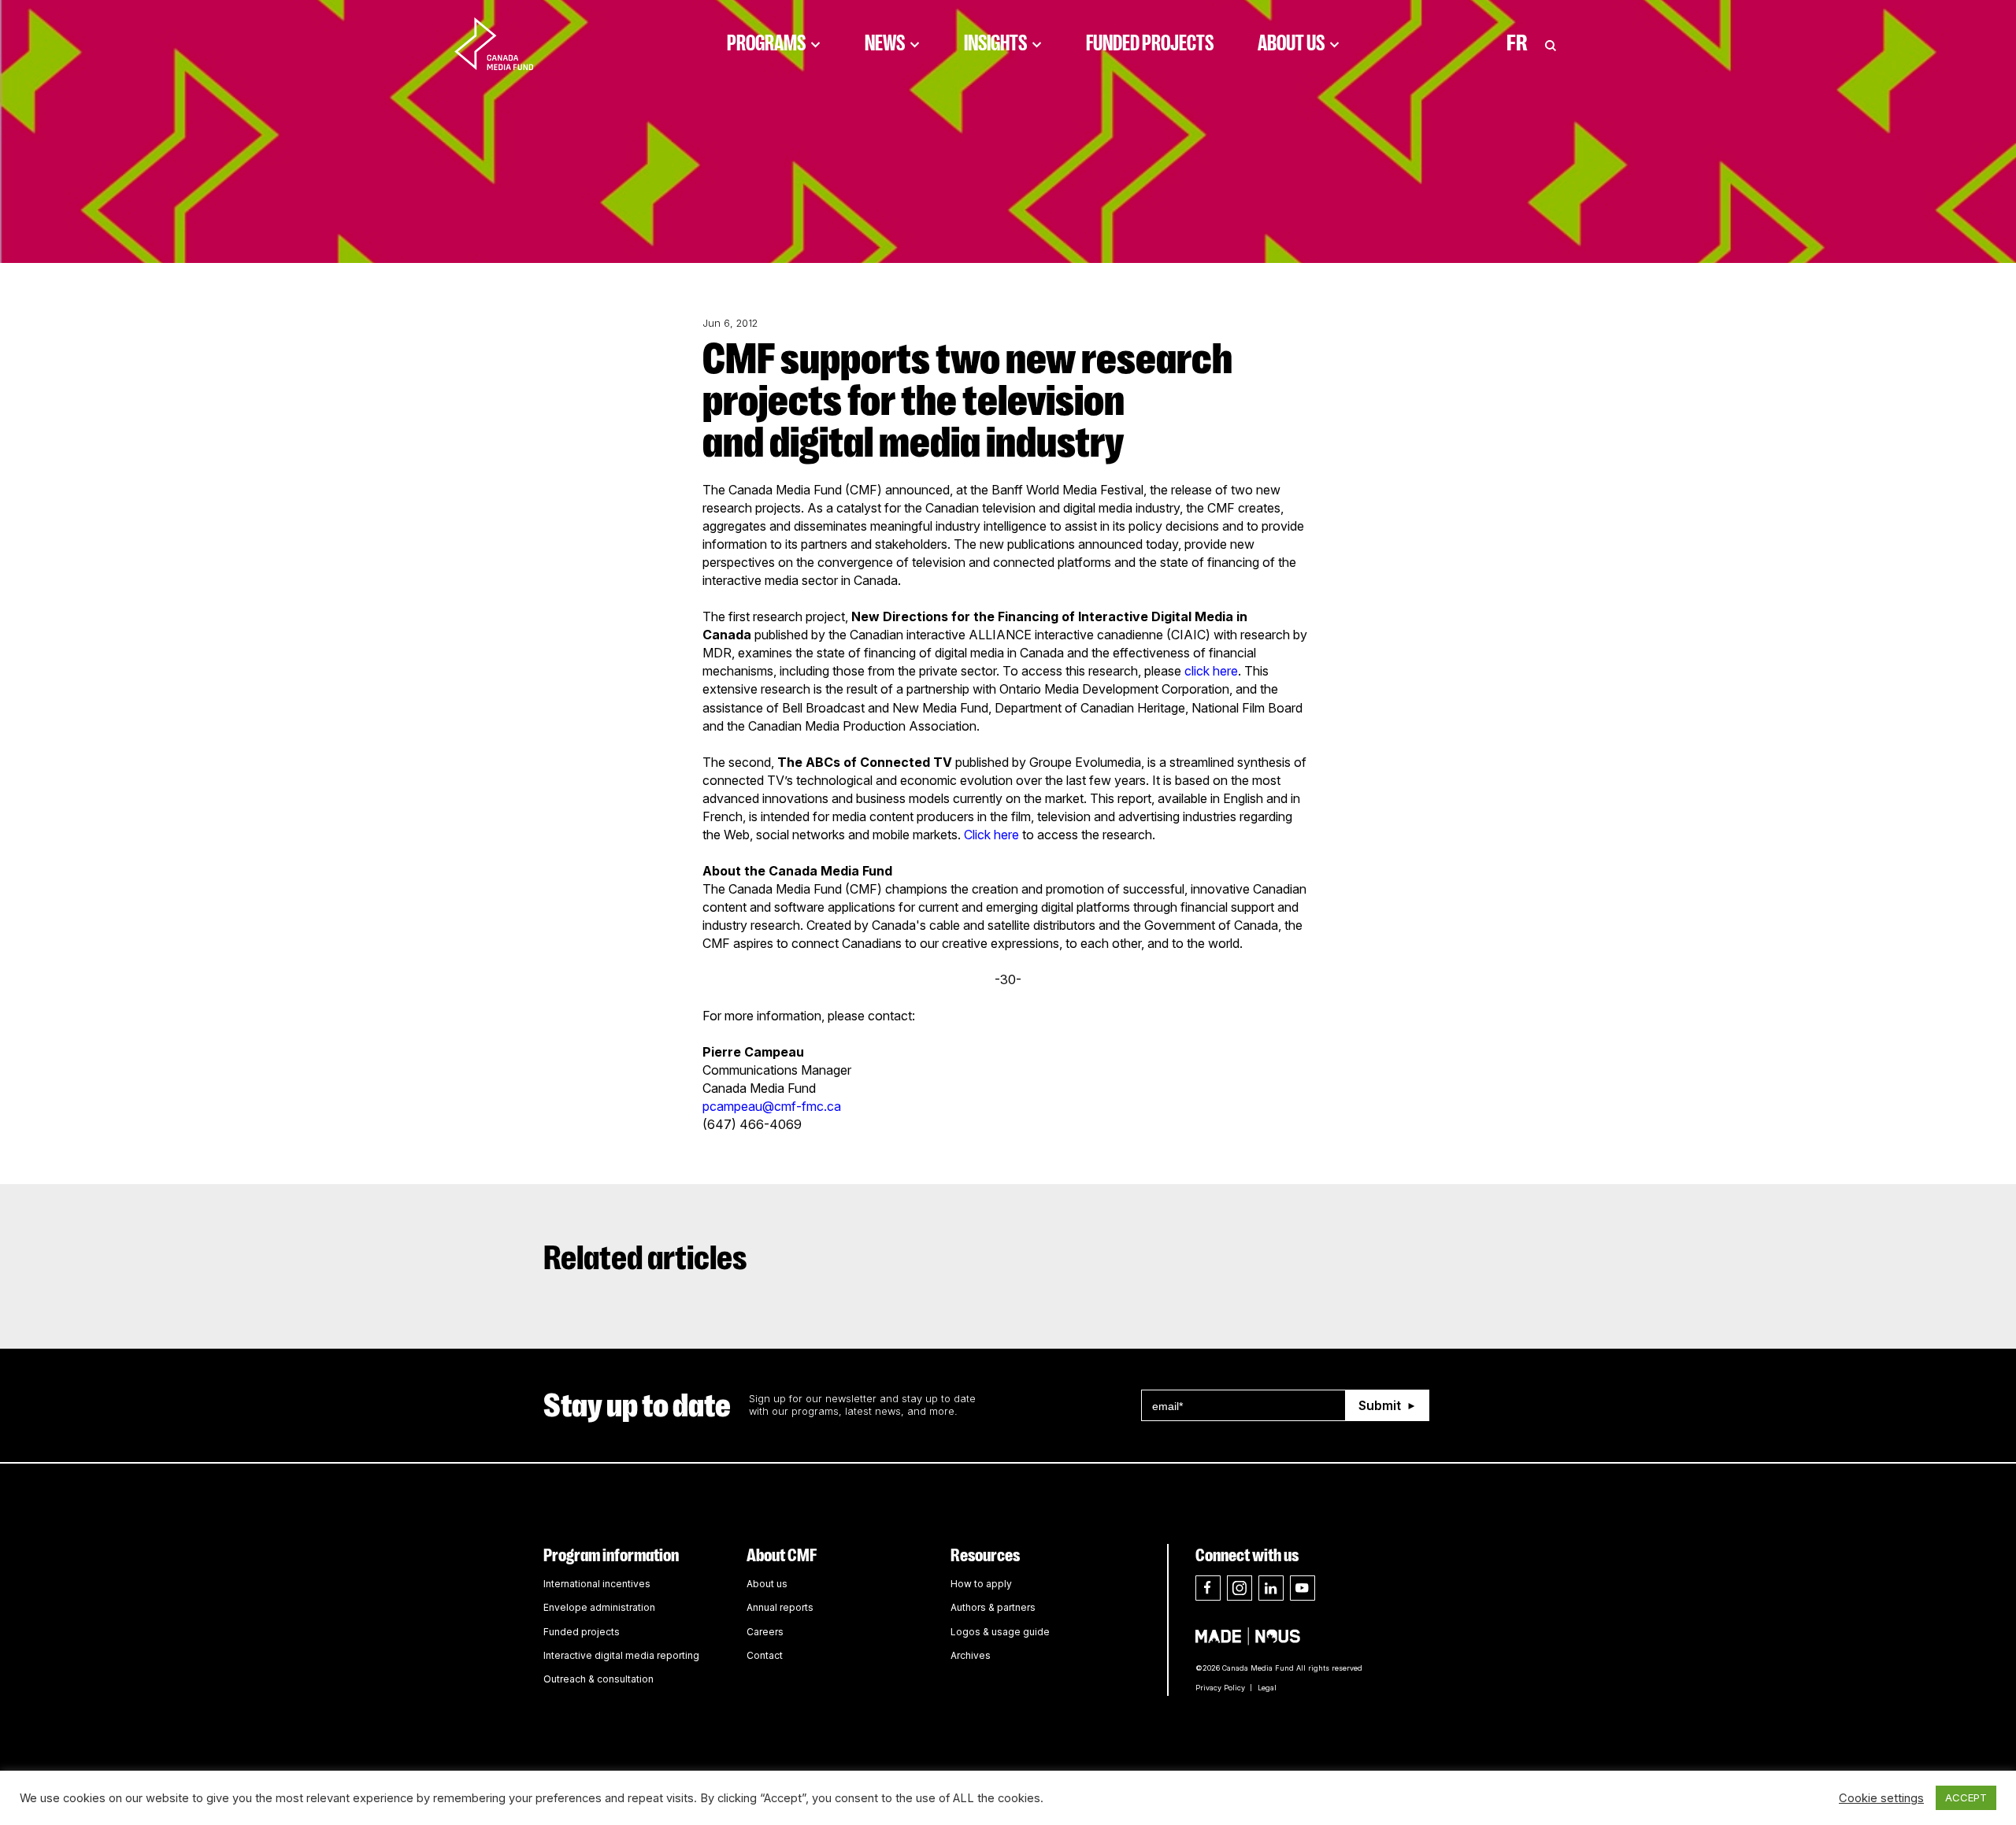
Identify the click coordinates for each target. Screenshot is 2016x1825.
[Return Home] (507, 43)
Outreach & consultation (598, 1679)
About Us (1291, 43)
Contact (765, 1655)
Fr (1517, 43)
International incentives (597, 1584)
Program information (611, 1555)
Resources (985, 1555)
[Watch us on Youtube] (1303, 1588)
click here (1211, 671)
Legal (1267, 1688)
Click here (991, 835)
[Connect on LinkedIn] (1271, 1588)
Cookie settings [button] (1881, 1798)
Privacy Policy (1220, 1688)
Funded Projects (1150, 43)
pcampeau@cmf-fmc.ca (772, 1106)
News (885, 43)
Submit (1380, 1405)
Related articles (645, 1258)
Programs (766, 43)
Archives (971, 1655)
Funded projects (582, 1632)
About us (767, 1584)
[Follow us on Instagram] (1240, 1588)
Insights (995, 43)
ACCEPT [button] (1966, 1797)
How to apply (981, 1584)
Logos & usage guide (1000, 1632)
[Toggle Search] (1551, 43)
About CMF (782, 1555)
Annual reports (780, 1607)
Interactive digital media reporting (621, 1655)
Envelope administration (599, 1607)
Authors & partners (993, 1607)
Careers (765, 1632)
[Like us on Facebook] (1208, 1588)
